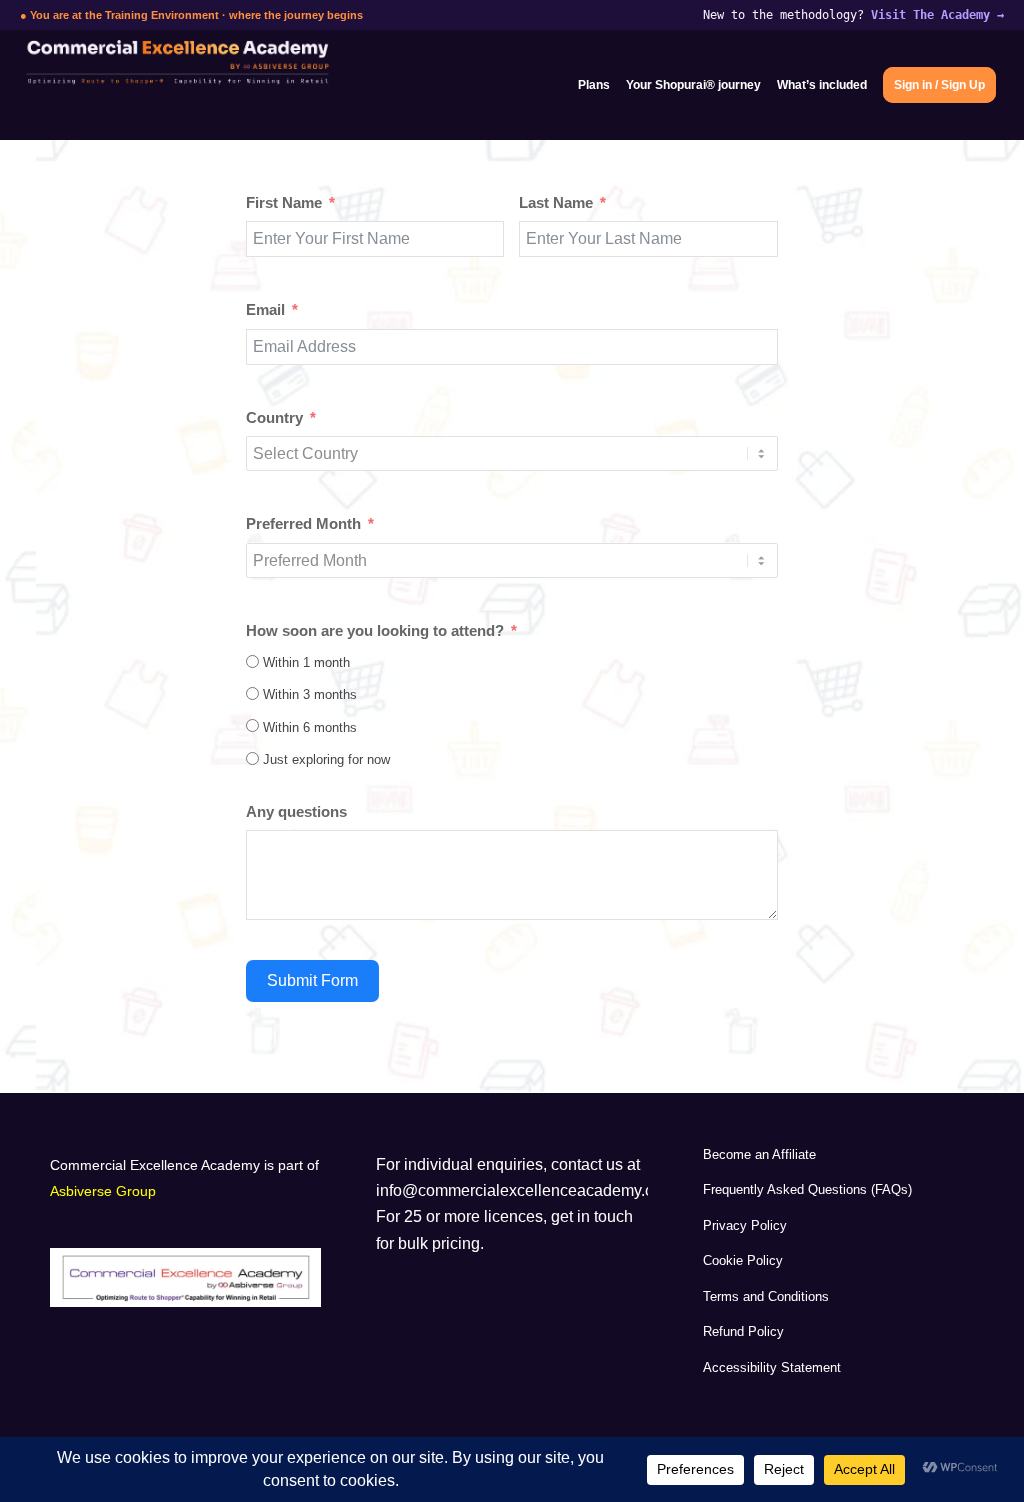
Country (274, 418)
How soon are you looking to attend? (375, 631)
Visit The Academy (937, 15)
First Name (284, 203)
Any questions (296, 812)
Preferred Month (303, 524)
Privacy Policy (745, 1225)
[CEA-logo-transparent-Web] (177, 85)
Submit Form (312, 980)
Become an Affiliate (759, 1154)
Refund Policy (743, 1331)
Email (265, 310)
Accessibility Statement (772, 1367)
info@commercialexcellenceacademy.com (525, 1190)
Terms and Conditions (766, 1296)
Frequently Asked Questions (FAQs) (807, 1189)
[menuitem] (594, 85)
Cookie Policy (743, 1260)
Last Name (556, 203)
